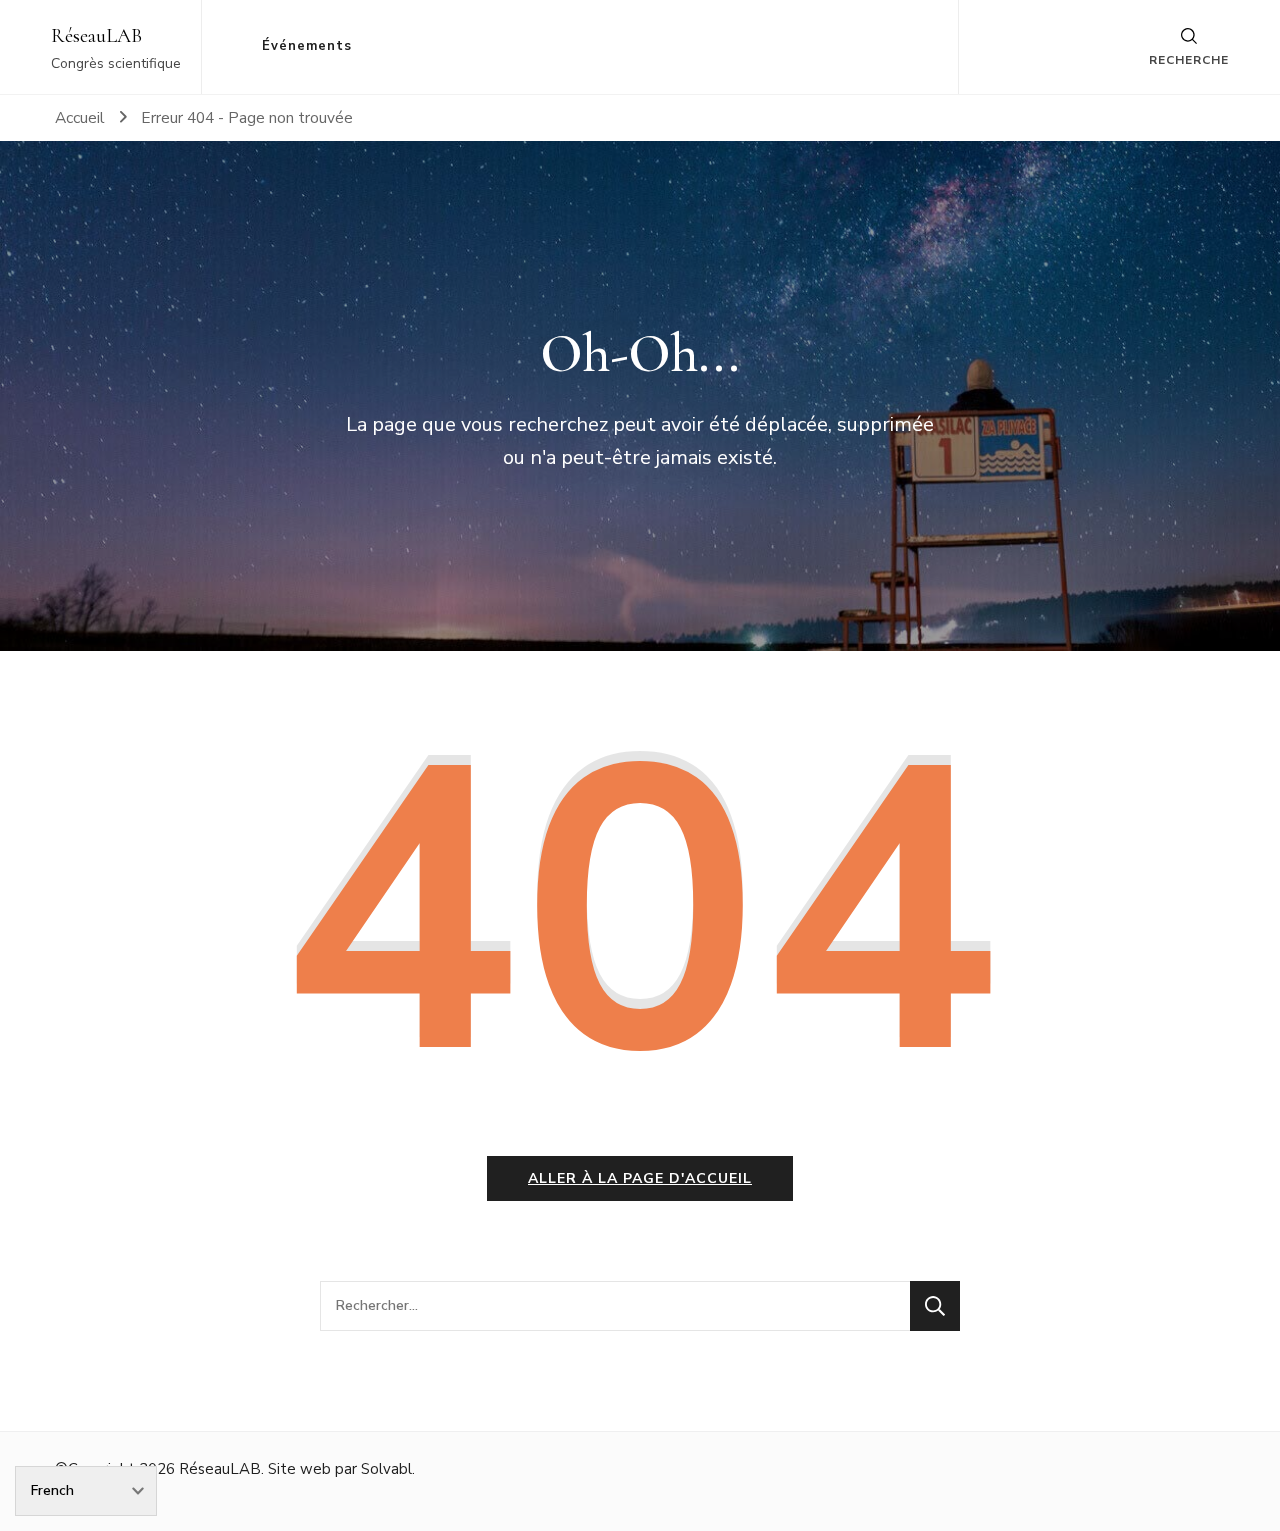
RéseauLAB (96, 36)
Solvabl (386, 1469)
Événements (307, 46)
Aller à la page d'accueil (640, 1178)
